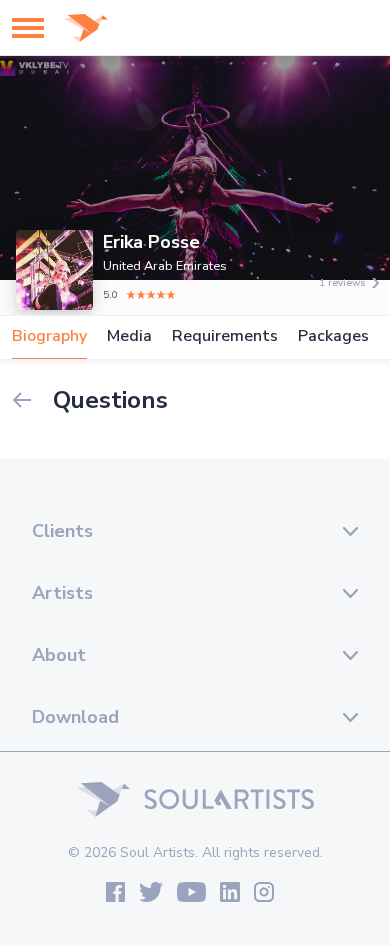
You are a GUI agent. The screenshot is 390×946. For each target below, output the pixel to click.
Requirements (225, 336)
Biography (49, 336)
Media (129, 336)
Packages (333, 336)
